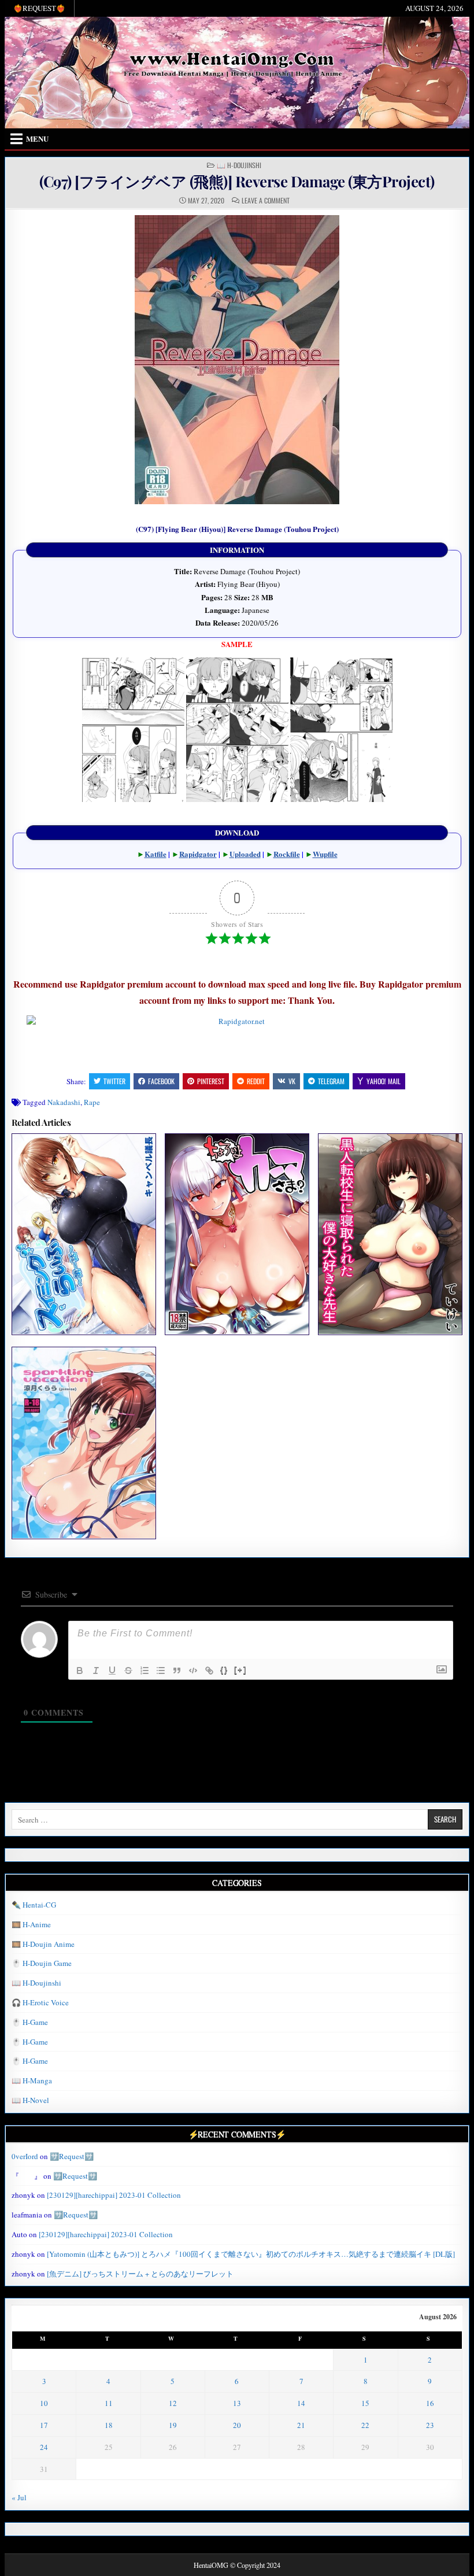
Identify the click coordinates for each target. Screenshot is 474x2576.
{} (224, 1670)
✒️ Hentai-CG (34, 1905)
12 (173, 2403)
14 (301, 2403)
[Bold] (80, 1670)
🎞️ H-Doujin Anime (43, 1944)
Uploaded (245, 854)
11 (109, 2403)
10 (44, 2403)
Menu (37, 138)
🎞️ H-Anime (31, 1924)
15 (365, 2403)
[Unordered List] (161, 1670)
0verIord (25, 2156)
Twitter (114, 1081)
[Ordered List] (145, 1670)
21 (301, 2425)
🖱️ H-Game (30, 2022)
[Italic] (96, 1670)
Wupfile (325, 854)
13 (237, 2403)
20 (237, 2425)
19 (173, 2425)
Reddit (256, 1081)
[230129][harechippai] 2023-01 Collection (114, 2195)
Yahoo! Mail (384, 1081)
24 (44, 2447)
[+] (240, 1670)
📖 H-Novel (30, 2100)
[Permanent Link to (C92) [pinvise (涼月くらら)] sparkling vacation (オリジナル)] (84, 1443)
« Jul (19, 2497)
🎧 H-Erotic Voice (40, 2002)
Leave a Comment (266, 201)
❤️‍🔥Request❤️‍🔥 (39, 8)
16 (430, 2403)
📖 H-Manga (32, 2080)
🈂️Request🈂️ (72, 2156)
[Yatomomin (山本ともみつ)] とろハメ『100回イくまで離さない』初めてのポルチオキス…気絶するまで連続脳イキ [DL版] (251, 2254)
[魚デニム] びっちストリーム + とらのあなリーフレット (140, 2274)
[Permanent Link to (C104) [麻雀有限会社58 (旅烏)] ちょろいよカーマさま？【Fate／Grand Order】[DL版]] (237, 1234)
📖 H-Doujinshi (239, 165)
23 (430, 2425)
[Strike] (128, 1670)
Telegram (331, 1081)
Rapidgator (198, 854)
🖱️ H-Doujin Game (42, 1963)
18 (109, 2425)
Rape (92, 1102)
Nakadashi (64, 1102)
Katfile (155, 854)
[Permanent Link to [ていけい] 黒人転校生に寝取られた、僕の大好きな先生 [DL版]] (390, 1234)
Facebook (161, 1081)
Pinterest (211, 1081)
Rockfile (287, 854)
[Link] (209, 1670)
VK (292, 1081)
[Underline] (112, 1670)
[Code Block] (193, 1670)
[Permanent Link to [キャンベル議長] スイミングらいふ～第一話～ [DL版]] (84, 1234)
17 (44, 2425)
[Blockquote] (177, 1670)
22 (365, 2425)
